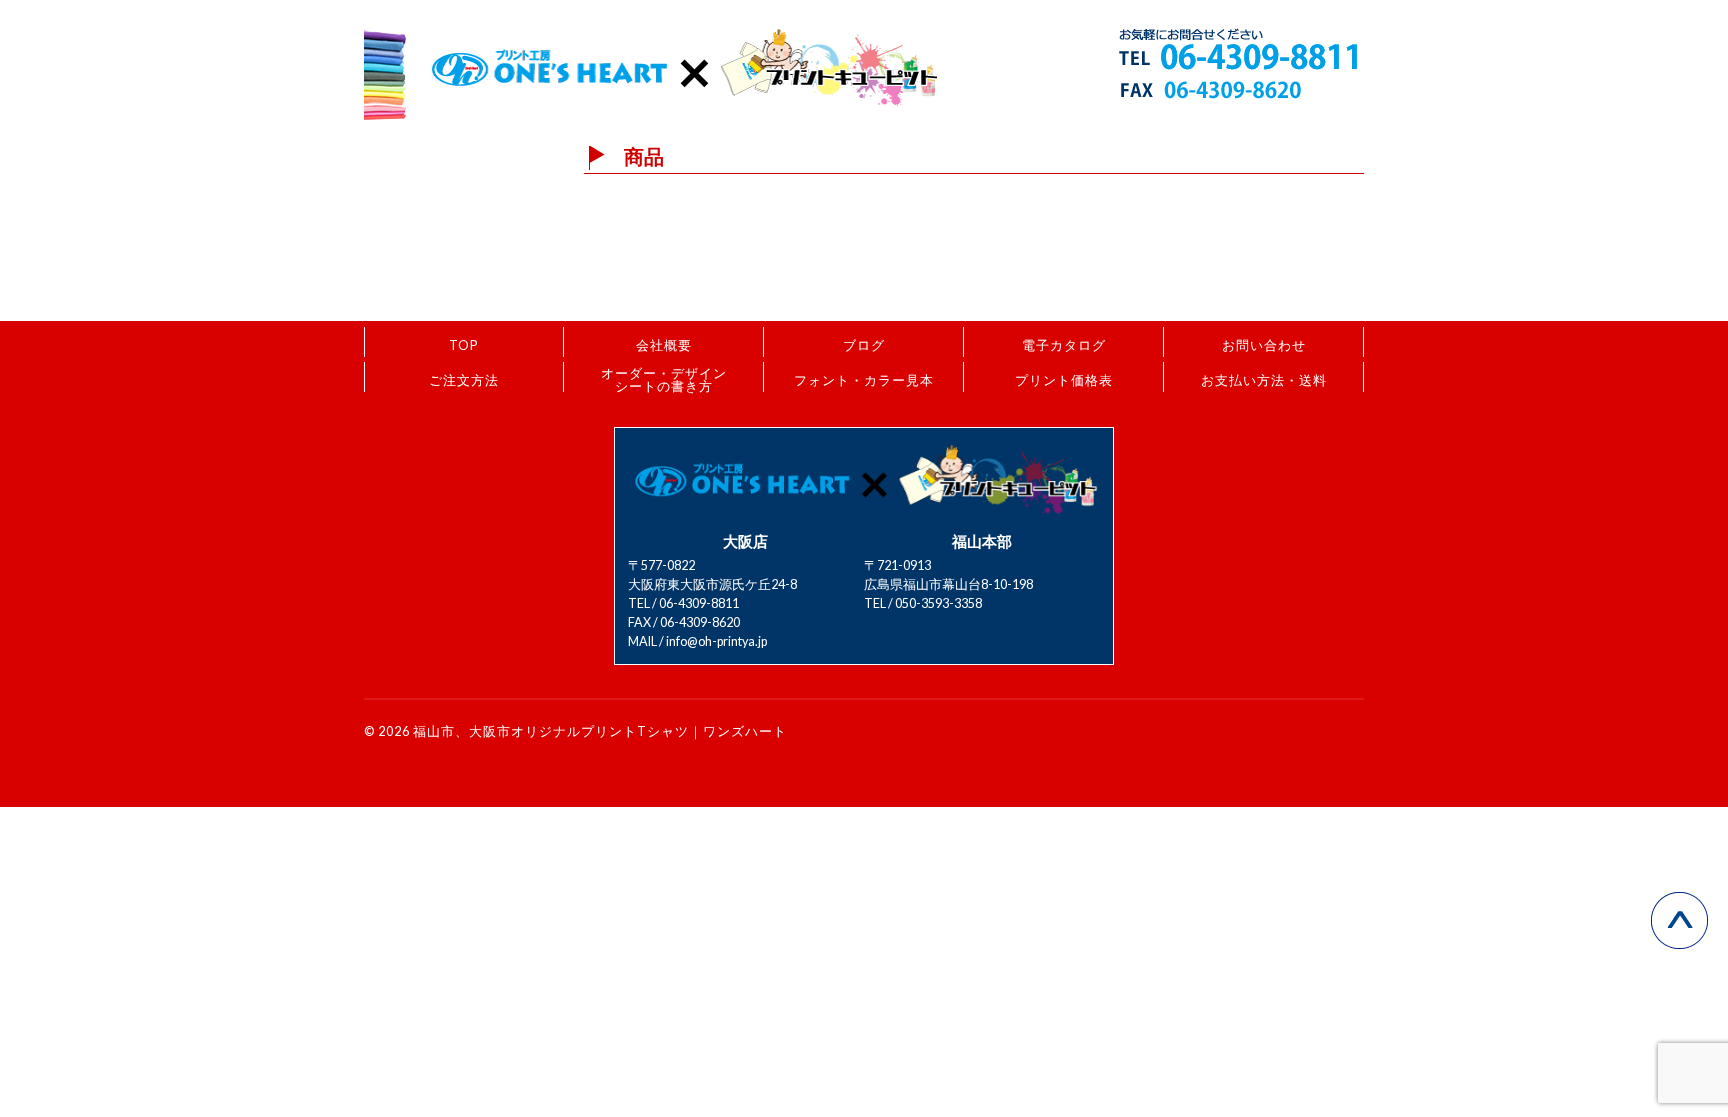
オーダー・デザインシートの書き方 (664, 379)
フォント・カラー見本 (864, 380)
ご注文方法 (464, 380)
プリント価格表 (1064, 380)
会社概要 (664, 345)
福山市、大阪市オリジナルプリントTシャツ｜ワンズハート (600, 731)
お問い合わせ (1264, 345)
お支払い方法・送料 (1264, 380)
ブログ (864, 345)
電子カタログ (1064, 345)
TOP (464, 345)
